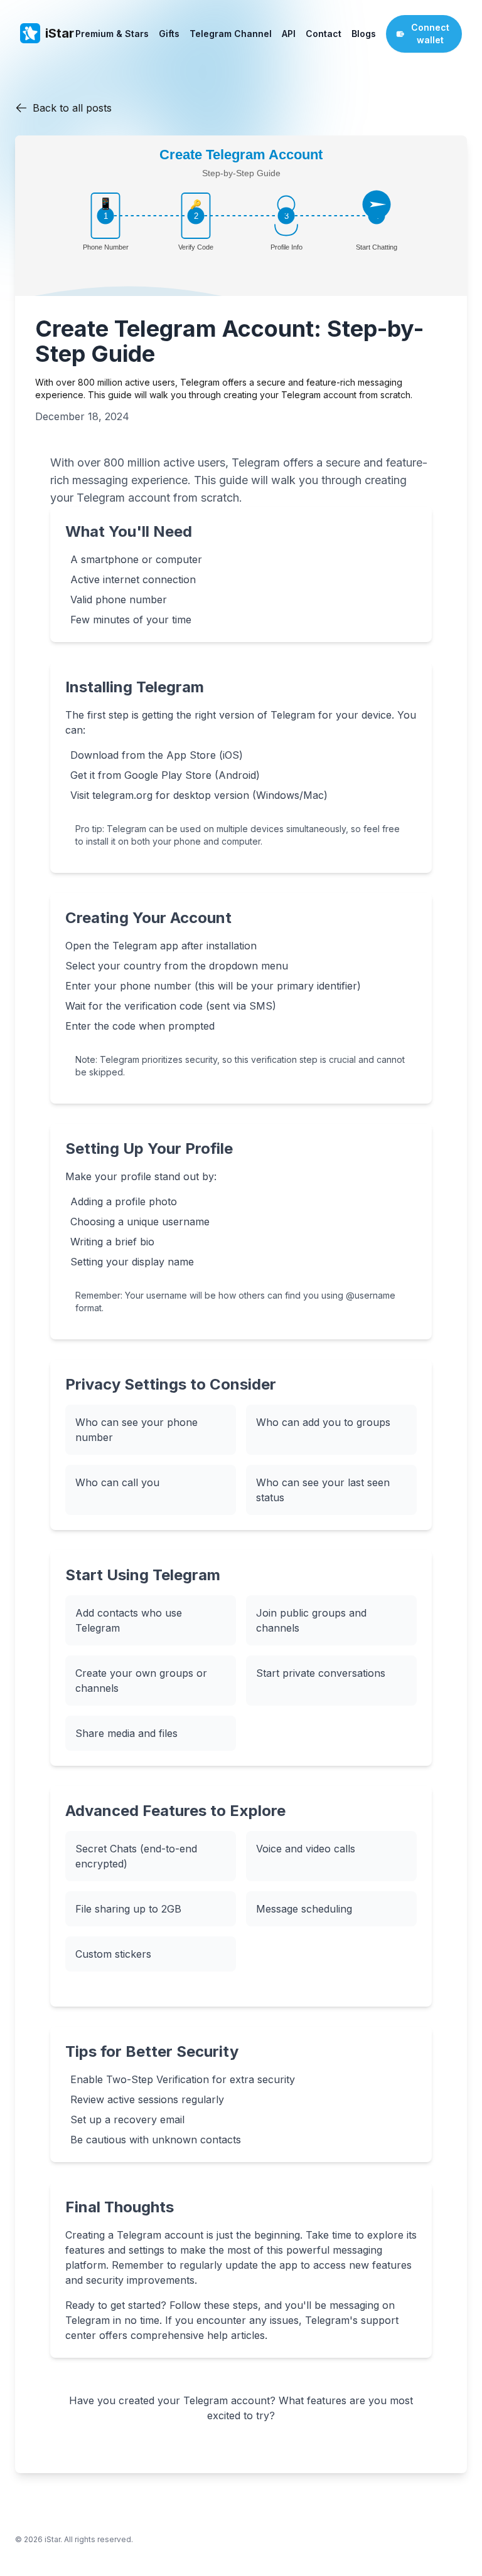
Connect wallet (430, 34)
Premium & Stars (112, 34)
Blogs (364, 34)
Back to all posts (72, 108)
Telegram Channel (231, 34)
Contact (324, 34)
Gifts (169, 34)
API (289, 34)
